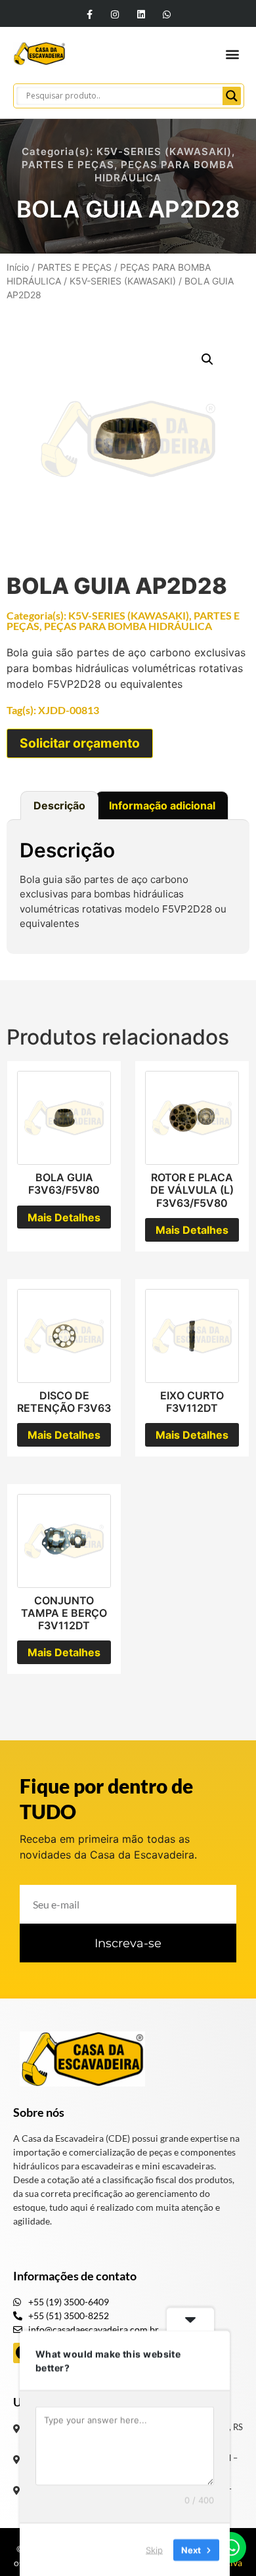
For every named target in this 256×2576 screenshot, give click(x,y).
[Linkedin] (141, 14)
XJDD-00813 (69, 710)
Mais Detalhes (64, 1217)
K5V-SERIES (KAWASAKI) (164, 151)
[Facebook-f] (90, 14)
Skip (154, 2549)
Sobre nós (39, 2112)
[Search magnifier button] (232, 96)
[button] (232, 54)
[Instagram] (115, 14)
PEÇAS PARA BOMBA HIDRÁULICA (128, 626)
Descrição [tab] (59, 805)
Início (18, 267)
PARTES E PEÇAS (68, 165)
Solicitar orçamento (80, 743)
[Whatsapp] (166, 14)
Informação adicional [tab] (162, 805)
